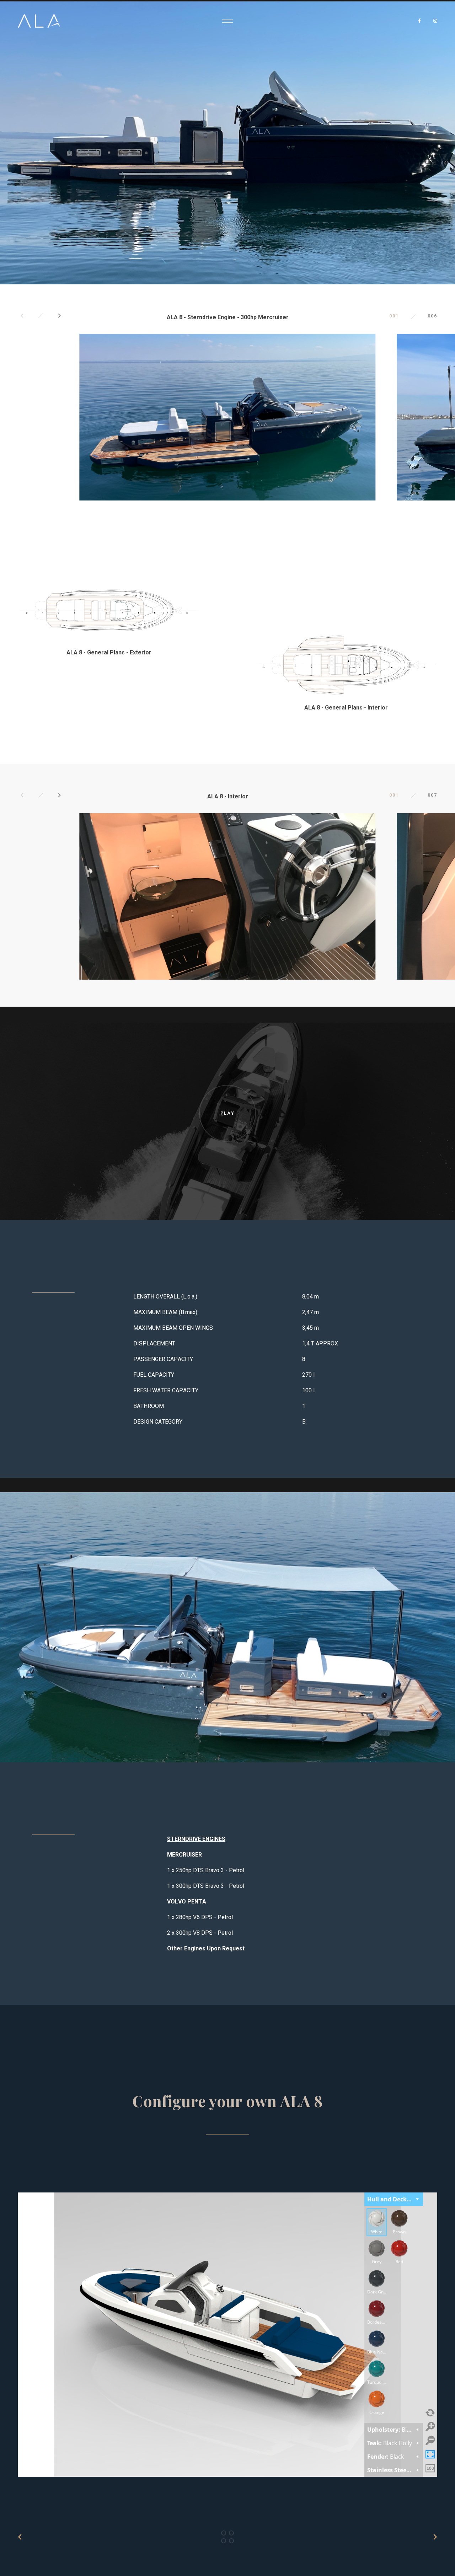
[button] (22, 316)
